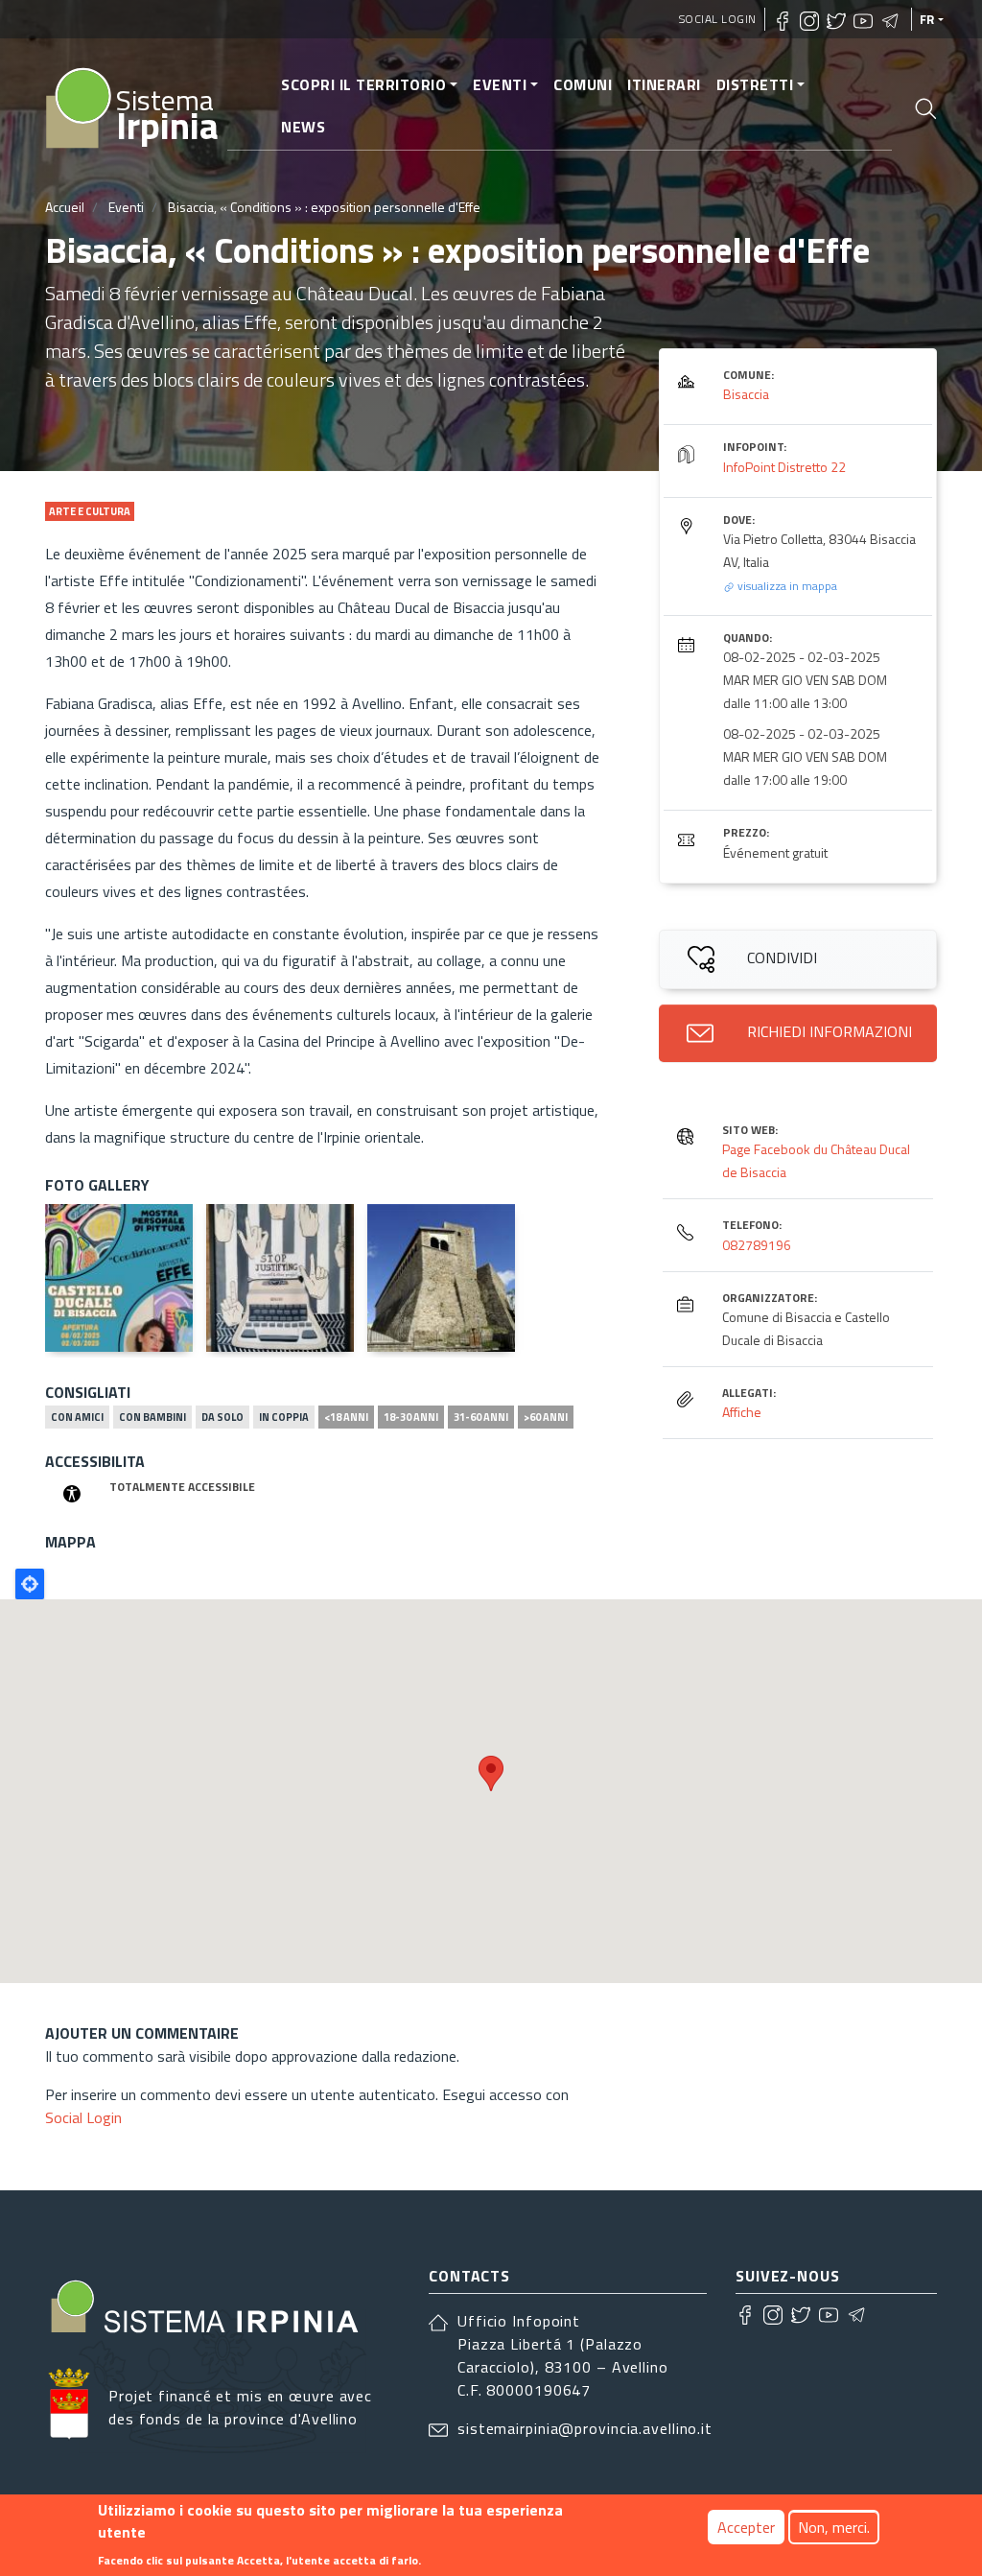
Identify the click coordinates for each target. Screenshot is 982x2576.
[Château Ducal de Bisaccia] (441, 1278)
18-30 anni (411, 1417)
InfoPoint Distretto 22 (784, 467)
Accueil (65, 207)
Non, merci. (834, 2527)
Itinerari (664, 84)
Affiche (742, 1412)
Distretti (755, 84)
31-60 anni (481, 1417)
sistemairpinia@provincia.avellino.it (585, 2428)
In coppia (284, 1417)
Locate (30, 1584)
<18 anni (346, 1417)
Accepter (746, 2527)
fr (927, 19)
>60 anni (546, 1417)
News (303, 127)
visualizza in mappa (786, 586)
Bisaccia (746, 394)
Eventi (500, 84)
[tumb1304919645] (280, 1278)
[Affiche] (119, 1278)
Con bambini (152, 1417)
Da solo (222, 1417)
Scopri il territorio (363, 84)
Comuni (583, 84)
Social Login (718, 19)
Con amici (77, 1417)
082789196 (757, 1245)
